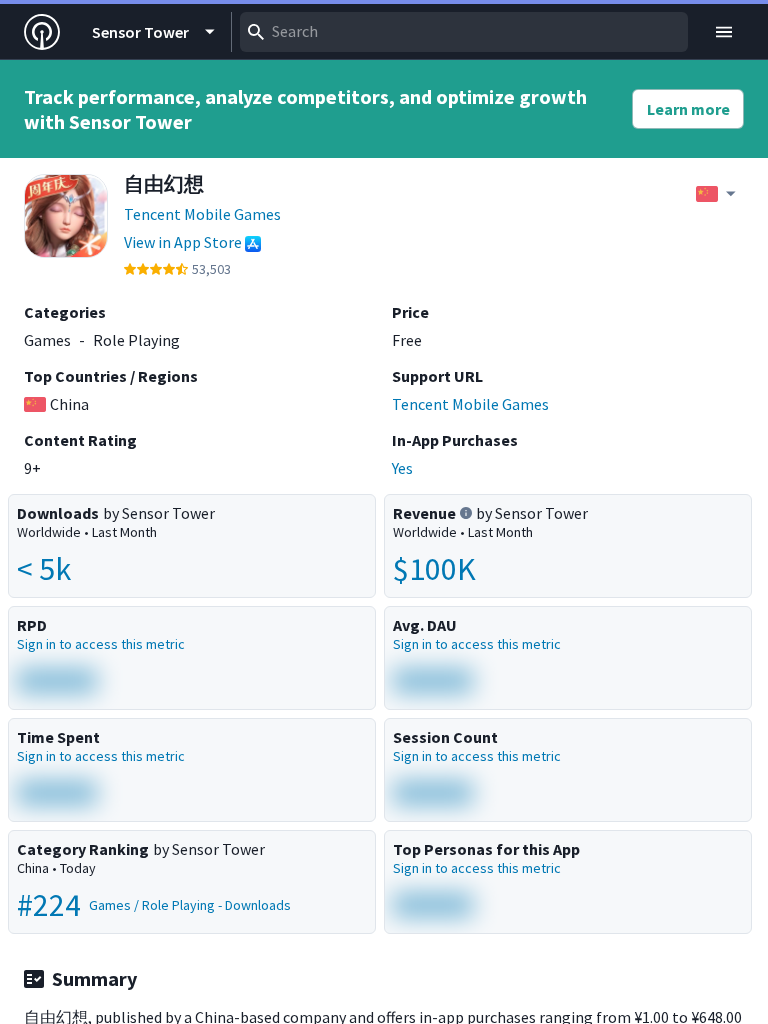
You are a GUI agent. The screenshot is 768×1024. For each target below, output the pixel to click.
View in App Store (183, 242)
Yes (402, 468)
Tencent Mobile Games (202, 214)
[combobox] (464, 32)
